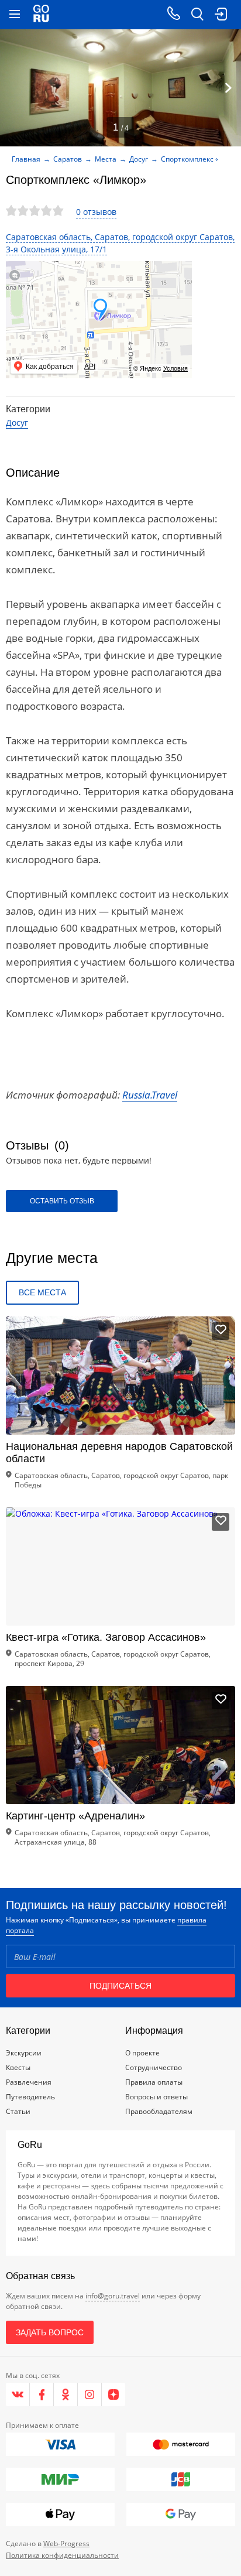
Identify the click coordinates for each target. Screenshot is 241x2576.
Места (106, 159)
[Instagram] (90, 2394)
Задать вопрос (50, 2332)
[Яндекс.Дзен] (113, 2394)
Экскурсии (24, 2053)
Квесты (18, 2067)
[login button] (221, 15)
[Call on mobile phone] (174, 15)
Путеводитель (30, 2097)
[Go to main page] (41, 15)
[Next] (228, 88)
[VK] (18, 2394)
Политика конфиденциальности (62, 2555)
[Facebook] (42, 2394)
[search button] (197, 15)
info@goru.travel (113, 2296)
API (90, 367)
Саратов (68, 159)
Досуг (139, 159)
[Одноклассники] (66, 2394)
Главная (26, 159)
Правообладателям (159, 2111)
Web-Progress (66, 2543)
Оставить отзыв (62, 1201)
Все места (42, 1292)
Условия (175, 368)
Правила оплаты (154, 2082)
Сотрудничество (154, 2067)
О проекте (142, 2053)
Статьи (18, 2111)
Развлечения (29, 2082)
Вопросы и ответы (156, 2097)
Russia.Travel (150, 1095)
